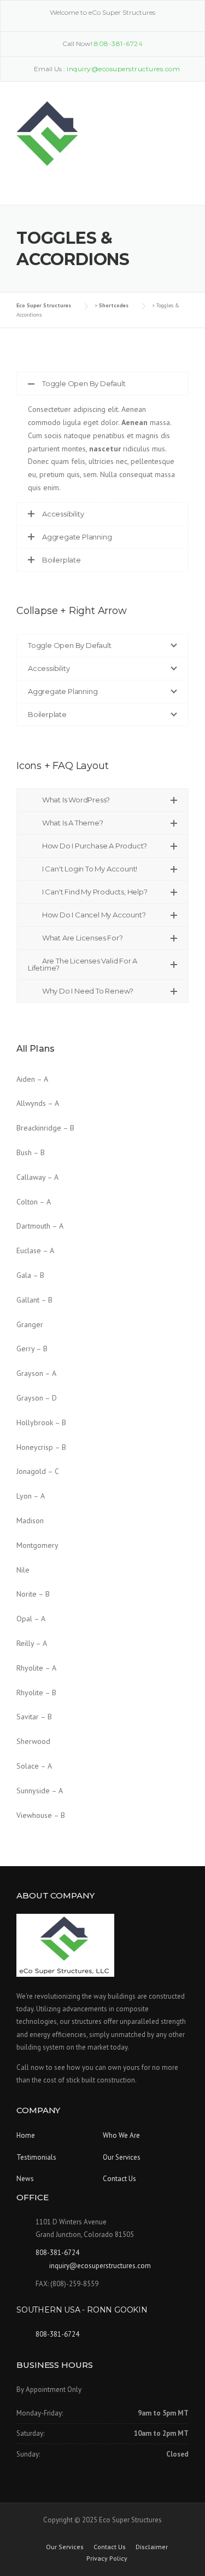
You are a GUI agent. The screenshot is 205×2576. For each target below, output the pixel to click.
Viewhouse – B (41, 1815)
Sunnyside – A (40, 1791)
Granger (30, 1324)
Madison (30, 1521)
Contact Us (119, 2179)
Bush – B (31, 1152)
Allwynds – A (38, 1103)
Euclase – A (35, 1250)
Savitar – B (34, 1717)
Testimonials (36, 2157)
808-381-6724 (118, 44)
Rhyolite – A (36, 1668)
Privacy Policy (107, 2558)
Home (26, 2135)
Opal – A (31, 1619)
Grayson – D (37, 1398)
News (25, 2179)
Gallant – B (34, 1300)
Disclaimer (152, 2547)
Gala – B (30, 1275)
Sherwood (33, 1741)
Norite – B (33, 1594)
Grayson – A (36, 1373)
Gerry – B (32, 1349)
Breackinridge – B (45, 1128)
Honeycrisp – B (41, 1447)
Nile (23, 1570)
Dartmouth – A (40, 1226)
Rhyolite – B (36, 1693)
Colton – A (34, 1202)
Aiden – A (32, 1079)
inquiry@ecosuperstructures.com (100, 2266)
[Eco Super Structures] (47, 133)
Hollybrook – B (41, 1422)
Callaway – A (37, 1177)
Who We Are (121, 2135)
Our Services (122, 2157)
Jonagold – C (38, 1471)
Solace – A (34, 1766)
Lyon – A (31, 1496)
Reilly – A (32, 1643)
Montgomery (37, 1545)
